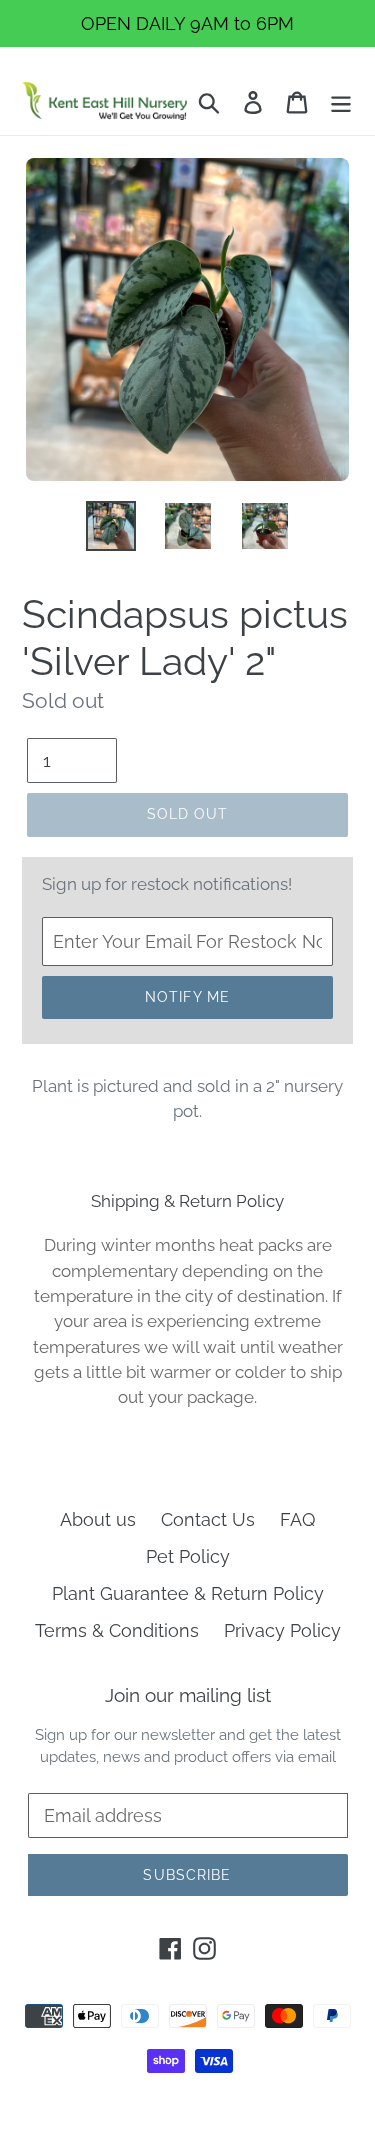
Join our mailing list (188, 1695)
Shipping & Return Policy (187, 1201)
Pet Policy (188, 1556)
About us (98, 1519)
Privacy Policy (282, 1630)
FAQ (297, 1519)
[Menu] (341, 100)
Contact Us (208, 1519)
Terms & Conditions (117, 1630)
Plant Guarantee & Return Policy (188, 1593)
